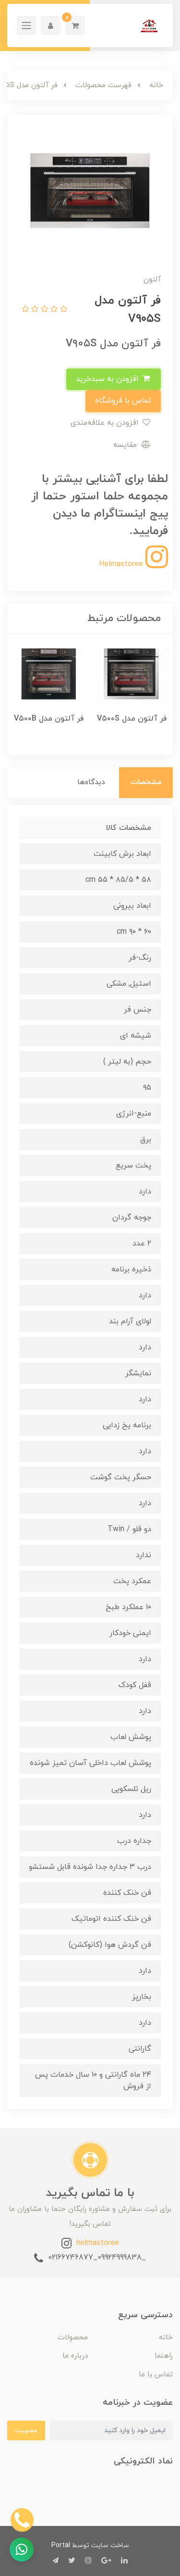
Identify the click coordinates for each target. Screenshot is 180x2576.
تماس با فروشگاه (123, 401)
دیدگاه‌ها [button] (91, 782)
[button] (75, 25)
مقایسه (126, 445)
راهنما (164, 2356)
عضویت (26, 2430)
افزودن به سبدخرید (108, 379)
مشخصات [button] (146, 782)
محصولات (73, 2338)
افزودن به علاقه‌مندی (106, 423)
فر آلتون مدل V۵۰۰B (49, 719)
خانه (166, 2338)
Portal (61, 2545)
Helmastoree (122, 564)
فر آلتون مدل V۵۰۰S (132, 719)
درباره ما (75, 2356)
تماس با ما (156, 2375)
